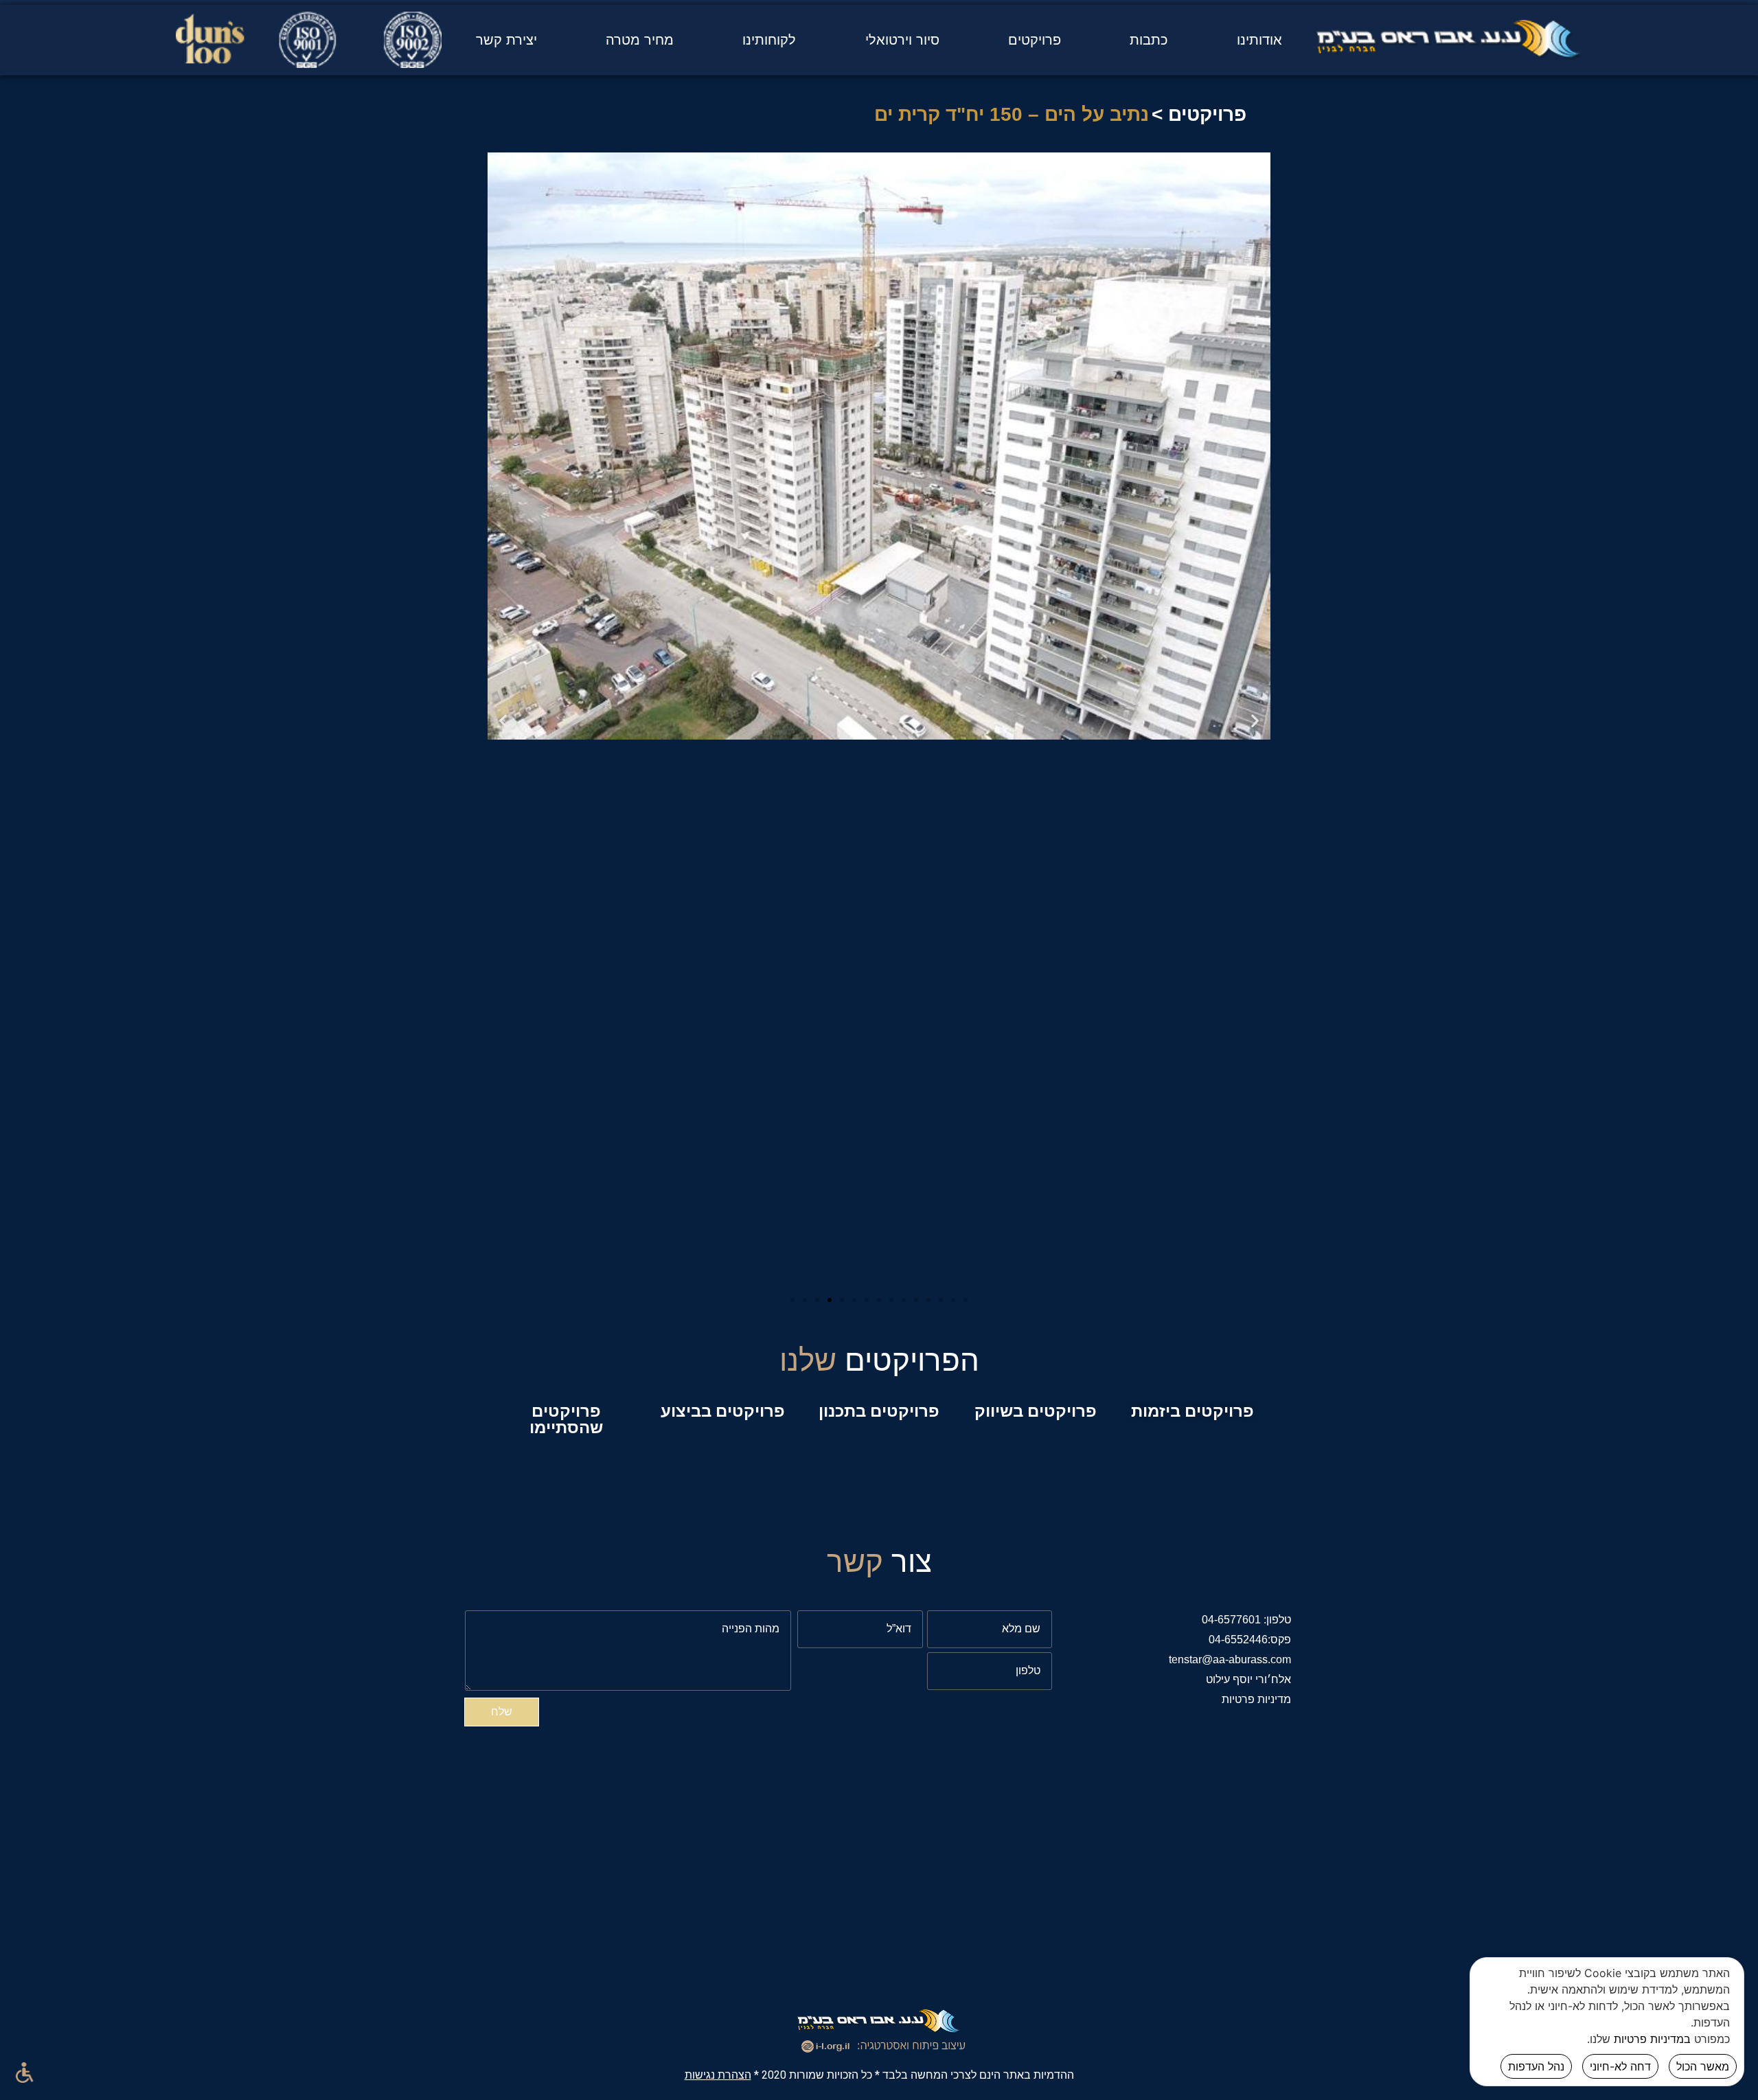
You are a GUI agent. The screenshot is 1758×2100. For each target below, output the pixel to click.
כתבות (1149, 40)
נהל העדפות (1536, 2066)
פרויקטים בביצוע (723, 1411)
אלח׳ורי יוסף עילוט (1248, 1679)
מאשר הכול (1703, 2066)
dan (309, 51)
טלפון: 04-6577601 (1246, 1620)
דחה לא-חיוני (1620, 2066)
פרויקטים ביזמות (1192, 1411)
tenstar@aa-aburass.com (1230, 1659)
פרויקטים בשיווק (1036, 1411)
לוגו (1449, 51)
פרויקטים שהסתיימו (566, 1419)
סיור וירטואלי (902, 40)
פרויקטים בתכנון (879, 1411)
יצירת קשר (506, 40)
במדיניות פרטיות (1652, 2039)
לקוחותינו (769, 40)
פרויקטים (1035, 40)
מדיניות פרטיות (1256, 1699)
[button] (792, 1300)
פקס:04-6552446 (1250, 1640)
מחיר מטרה (640, 40)
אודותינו (1259, 40)
